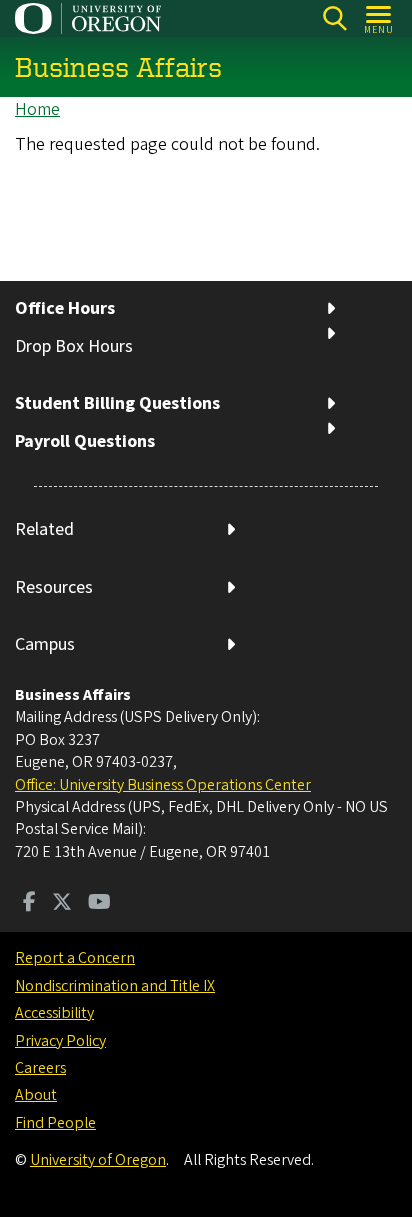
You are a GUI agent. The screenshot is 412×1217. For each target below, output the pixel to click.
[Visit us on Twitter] (62, 904)
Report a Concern (75, 958)
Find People (55, 1123)
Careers (40, 1068)
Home (37, 109)
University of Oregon (98, 1160)
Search (334, 18)
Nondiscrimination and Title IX (115, 986)
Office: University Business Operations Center (163, 785)
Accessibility (54, 1013)
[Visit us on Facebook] (29, 904)
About (36, 1095)
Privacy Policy (60, 1041)
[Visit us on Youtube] (99, 904)
